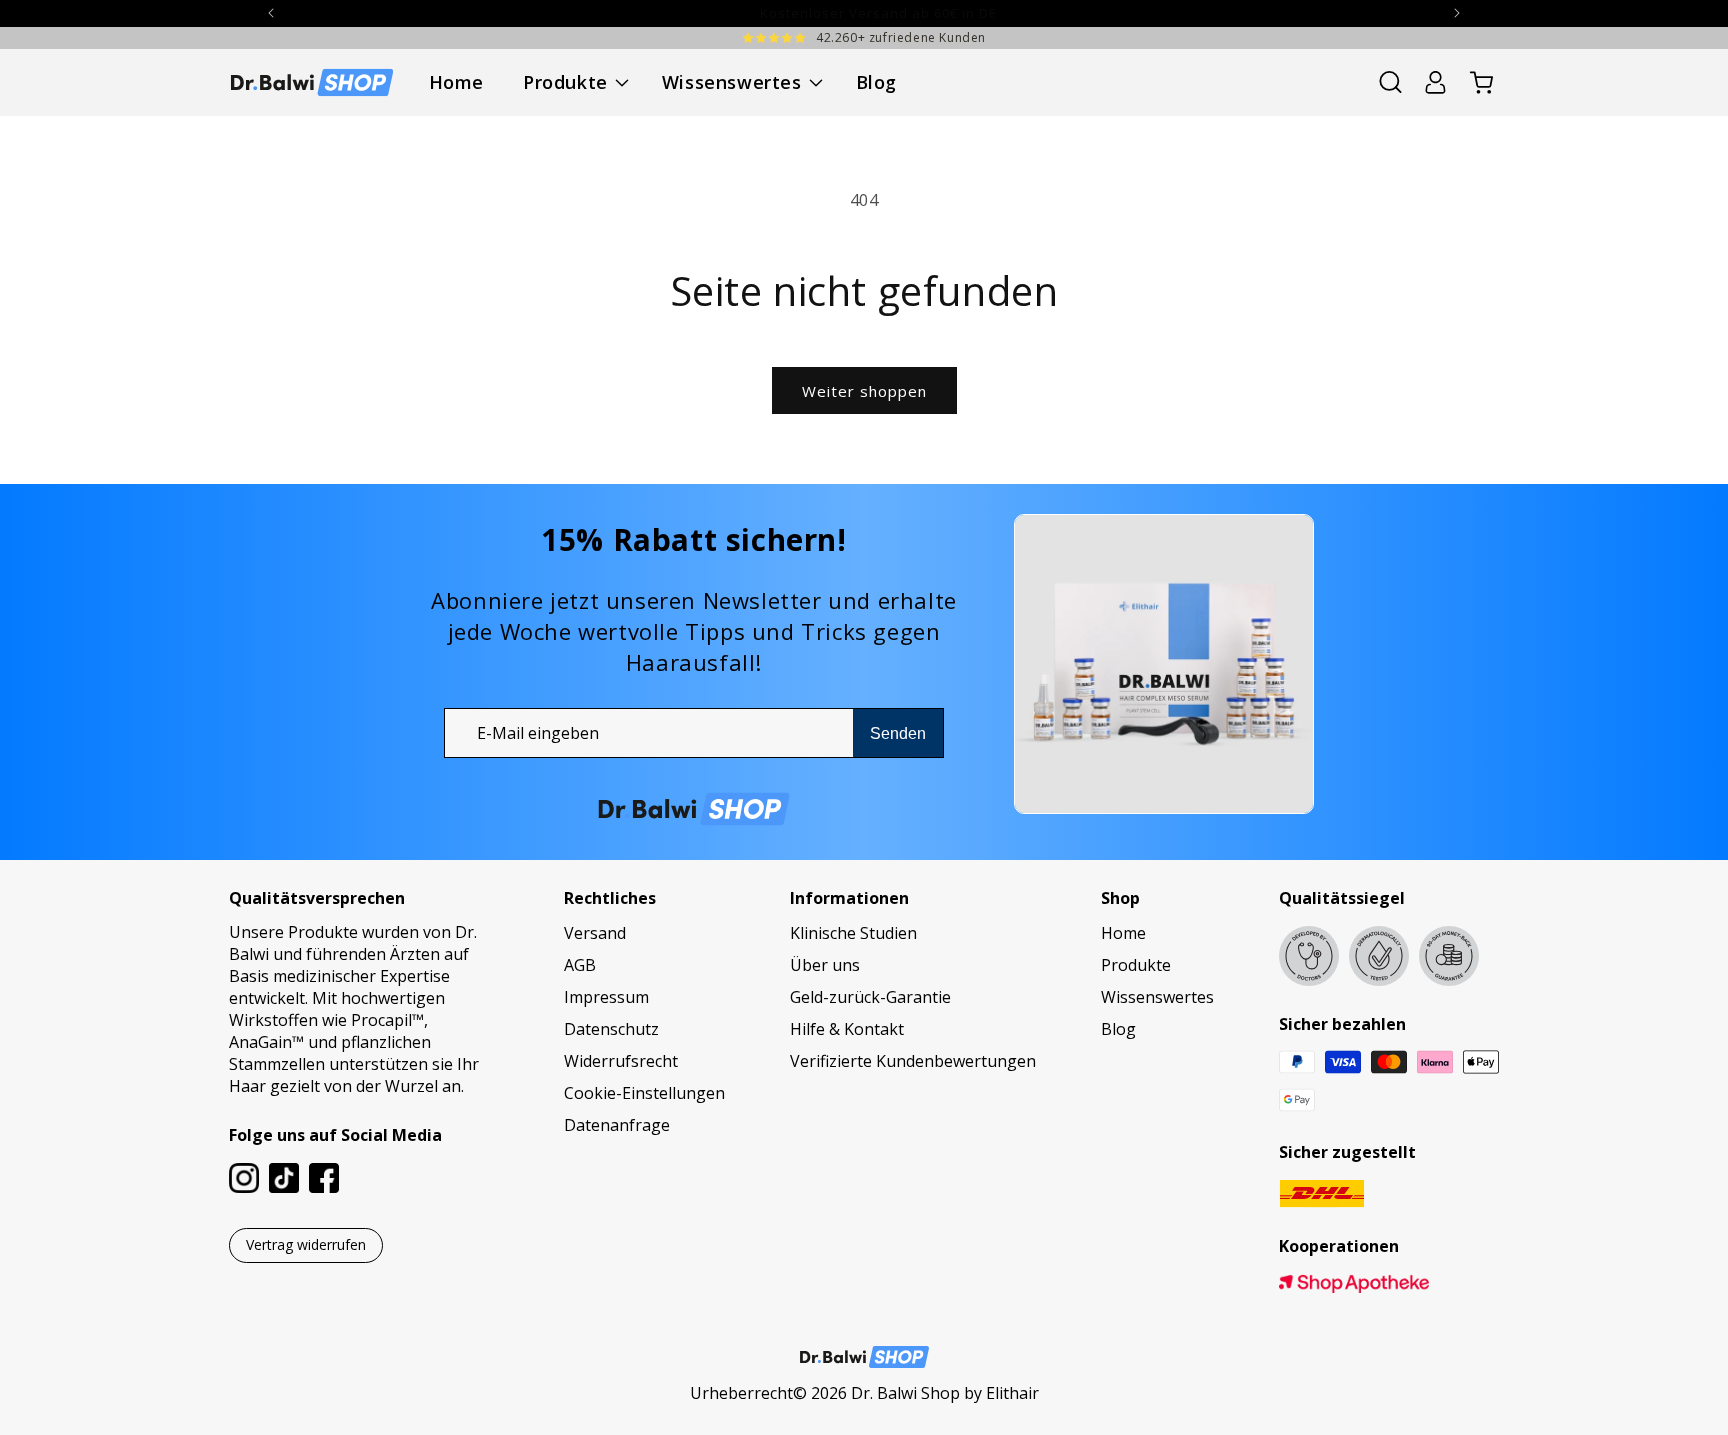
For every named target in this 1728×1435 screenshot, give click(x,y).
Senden (898, 733)
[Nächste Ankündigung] (1457, 13)
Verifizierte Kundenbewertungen (913, 1061)
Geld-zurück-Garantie (870, 997)
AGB (580, 965)
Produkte (1136, 965)
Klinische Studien (853, 933)
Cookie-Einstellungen (644, 1093)
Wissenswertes (1157, 997)
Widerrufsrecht (621, 1061)
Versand (595, 933)
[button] (573, 82)
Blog (1118, 1029)
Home (1123, 933)
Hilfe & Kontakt (847, 1029)
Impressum (606, 997)
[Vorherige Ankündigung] (271, 13)
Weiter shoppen (864, 391)
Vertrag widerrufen (306, 1244)
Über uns (825, 965)
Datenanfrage (617, 1125)
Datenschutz (611, 1029)
